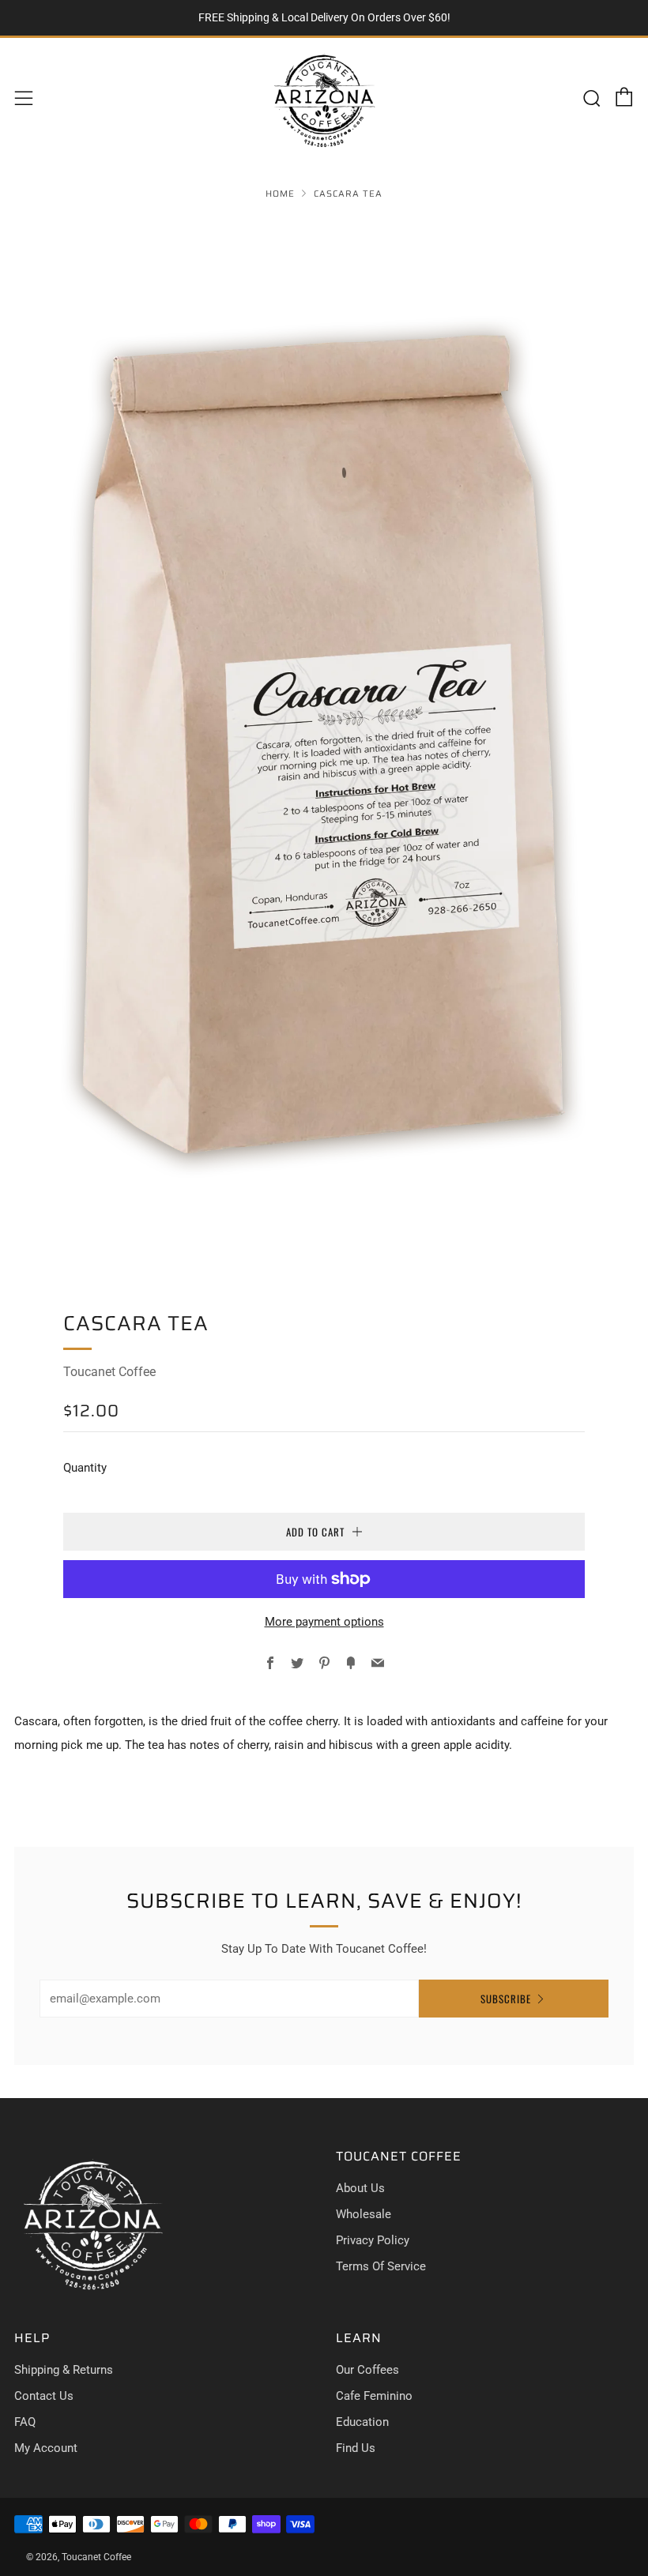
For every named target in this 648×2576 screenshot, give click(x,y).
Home (280, 194)
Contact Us (44, 2396)
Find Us (356, 2448)
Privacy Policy (373, 2240)
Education (362, 2422)
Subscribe (506, 1999)
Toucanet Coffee (109, 1372)
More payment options (324, 1622)
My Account (46, 2448)
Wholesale (364, 2214)
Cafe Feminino (374, 2396)
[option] (324, 744)
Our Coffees (367, 2370)
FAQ (25, 2422)
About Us (360, 2188)
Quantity (85, 1468)
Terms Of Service (381, 2266)
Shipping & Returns (64, 2370)
